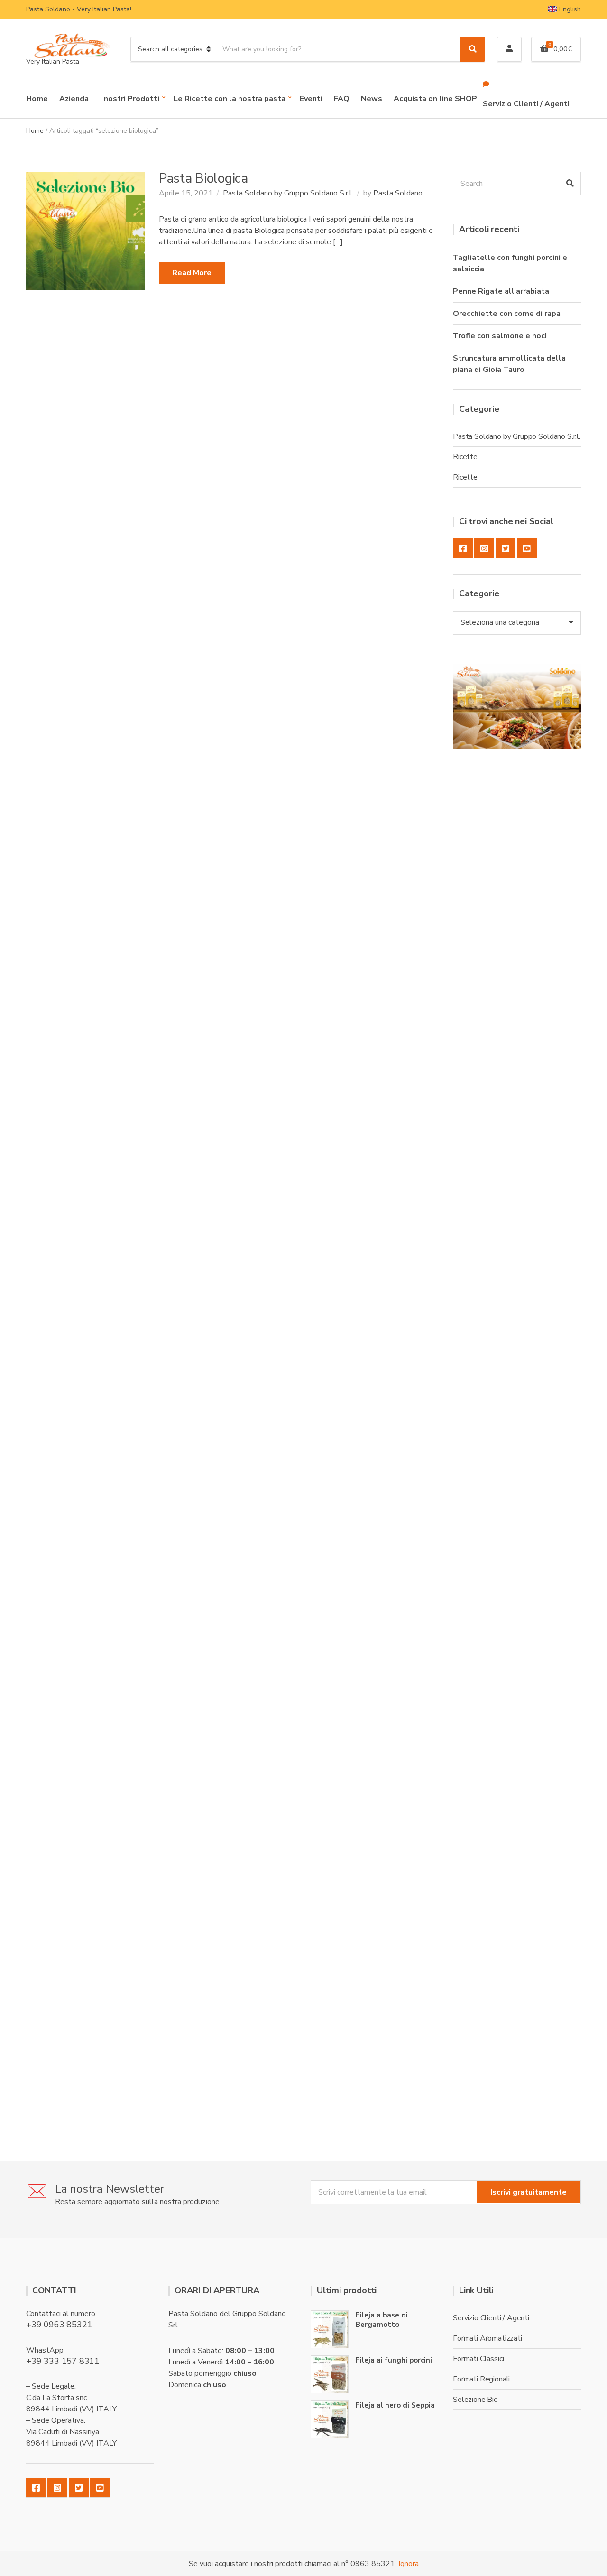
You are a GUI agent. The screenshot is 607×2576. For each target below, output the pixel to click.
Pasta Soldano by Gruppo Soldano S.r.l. (288, 193)
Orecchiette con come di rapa (507, 314)
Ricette (465, 457)
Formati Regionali (481, 2379)
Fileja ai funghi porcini (394, 2360)
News (372, 99)
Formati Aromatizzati (487, 2338)
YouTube (527, 548)
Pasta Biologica (203, 178)
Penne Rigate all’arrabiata (501, 291)
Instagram (484, 548)
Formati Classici (478, 2359)
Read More (192, 273)
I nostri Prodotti (130, 99)
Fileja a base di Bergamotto (382, 2320)
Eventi (311, 99)
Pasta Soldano (398, 193)
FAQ (342, 99)
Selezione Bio (475, 2400)
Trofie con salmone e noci (500, 336)
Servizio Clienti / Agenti (526, 104)
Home (37, 99)
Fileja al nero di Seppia (395, 2405)
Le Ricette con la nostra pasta (230, 99)
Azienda (74, 99)
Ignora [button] (409, 2564)
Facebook (463, 548)
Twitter (506, 548)
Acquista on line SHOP (435, 99)
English (570, 9)
